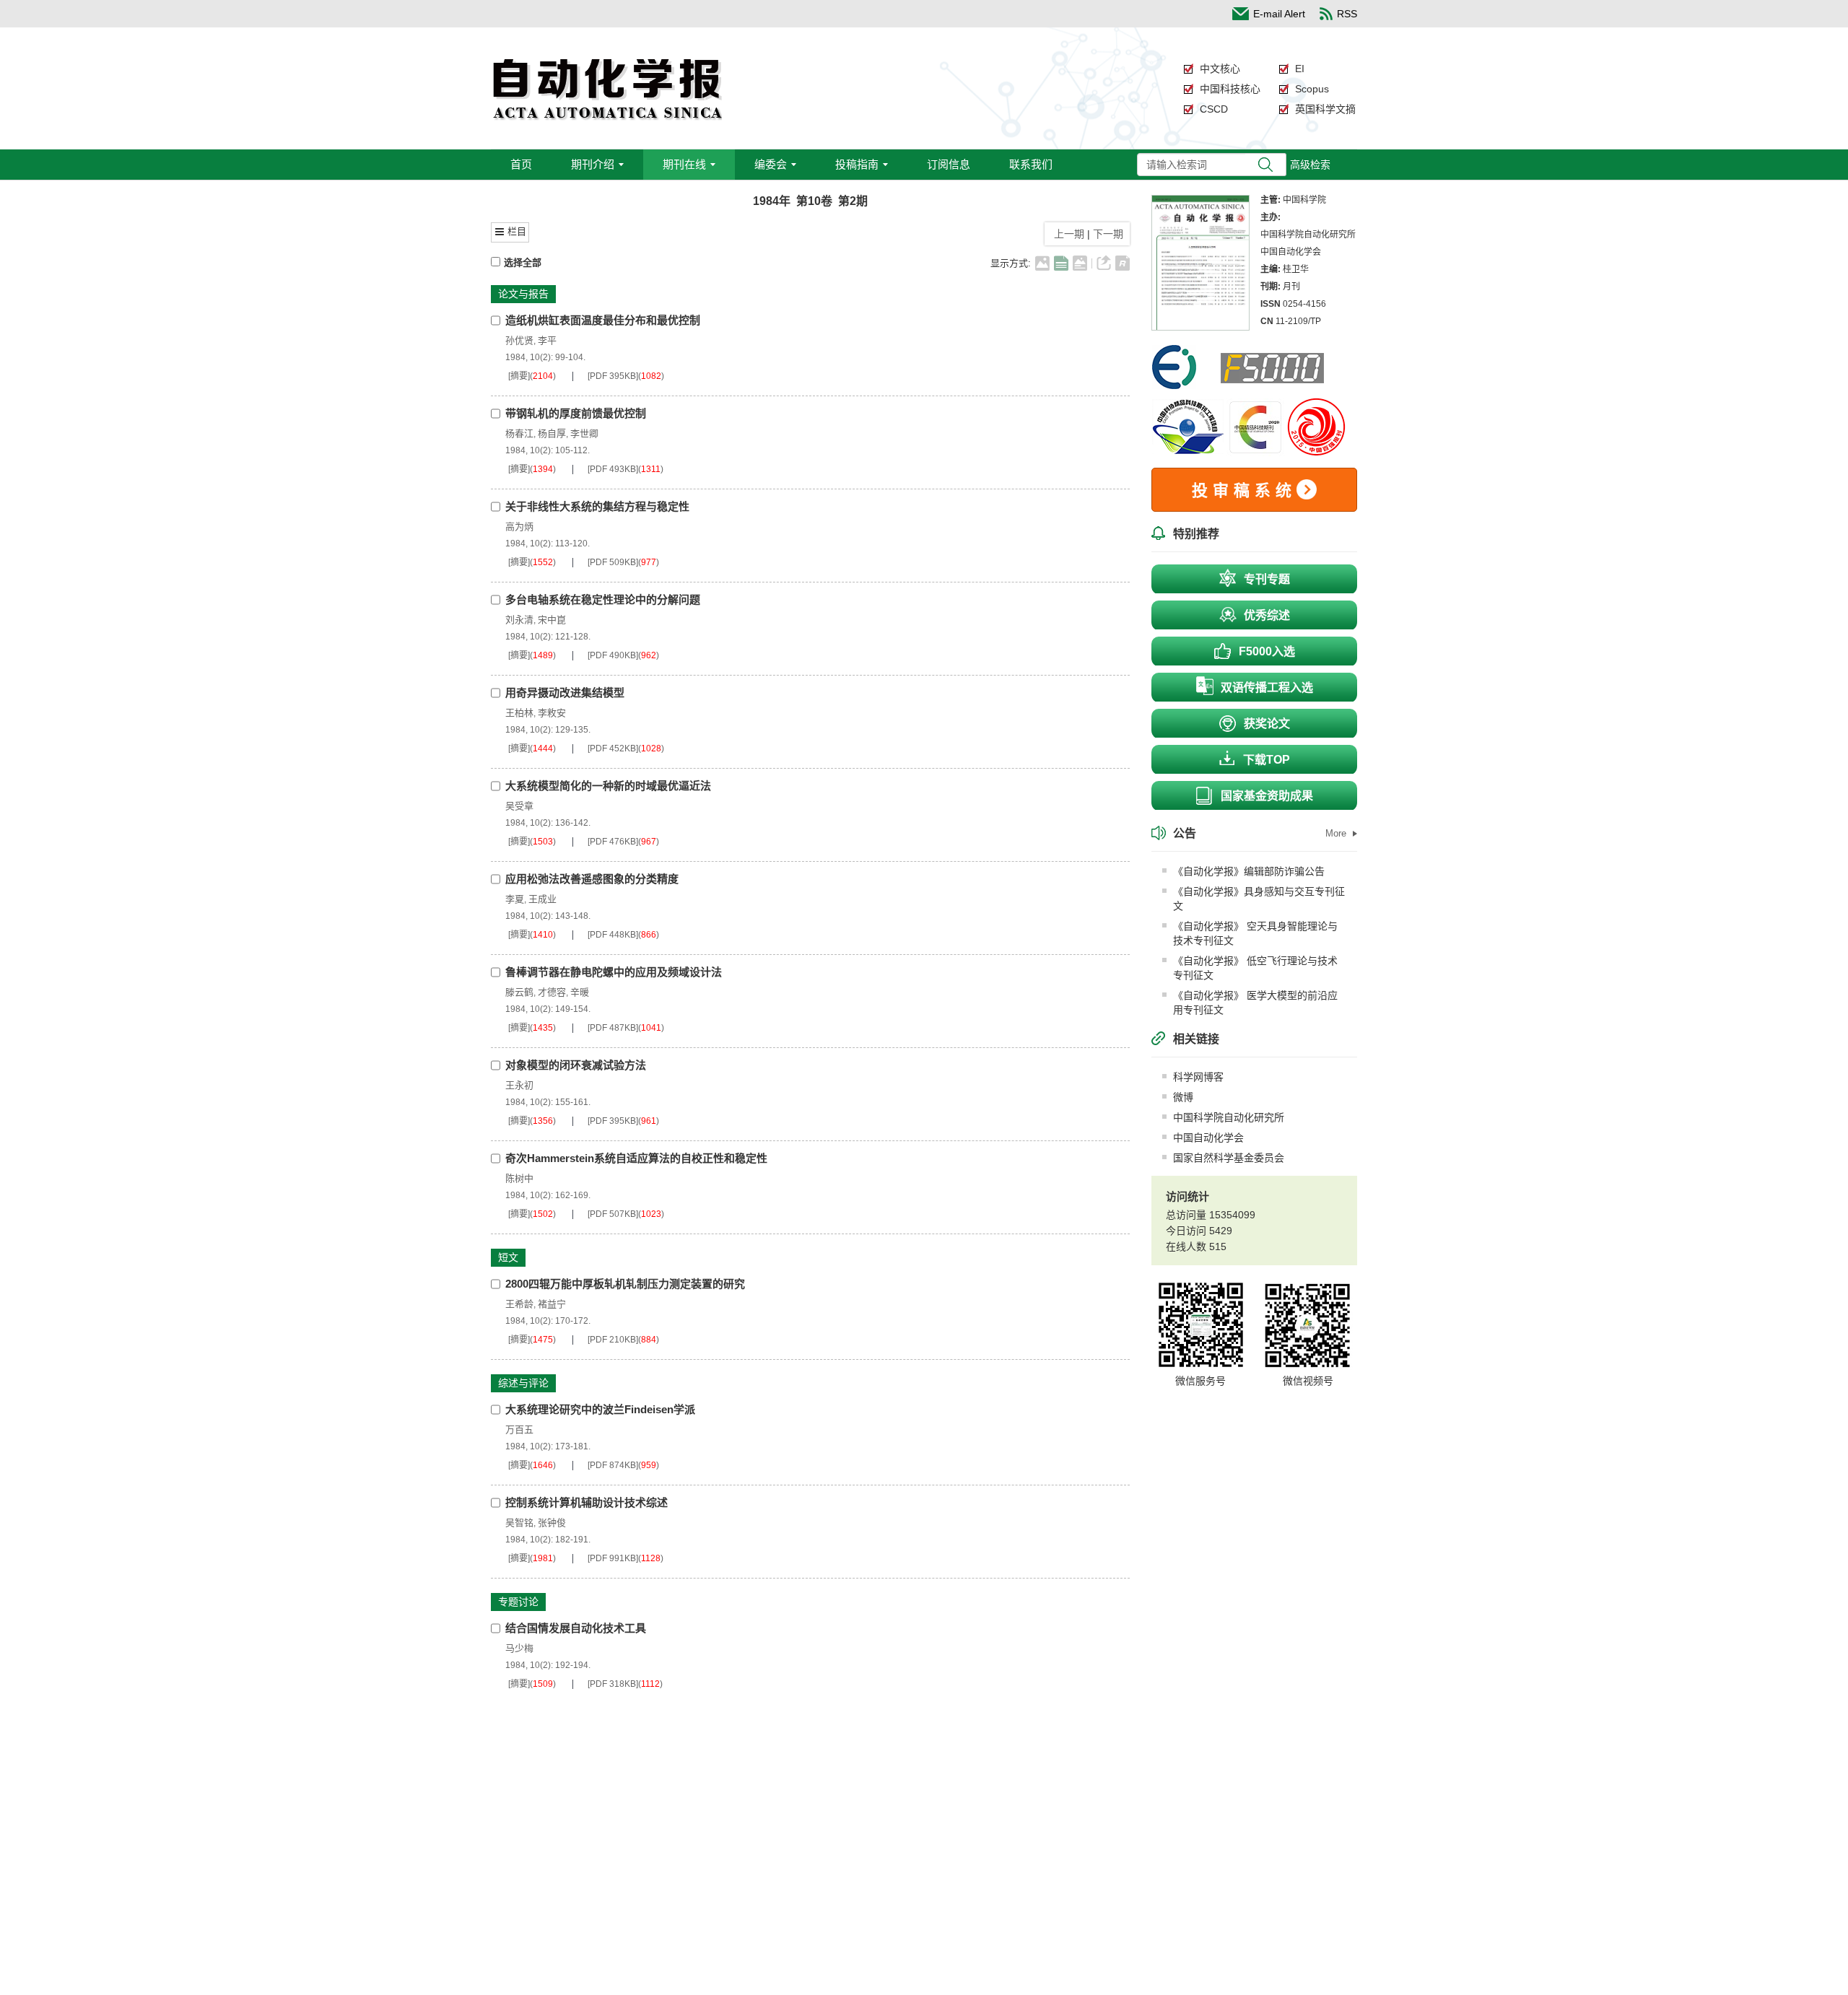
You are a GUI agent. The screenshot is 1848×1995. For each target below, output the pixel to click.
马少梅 (519, 1648)
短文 (508, 1257)
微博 (1183, 1097)
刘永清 (519, 620)
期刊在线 (684, 164)
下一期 (1110, 234)
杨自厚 (552, 433)
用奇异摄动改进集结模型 (565, 693)
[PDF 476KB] (613, 842)
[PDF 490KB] (613, 655)
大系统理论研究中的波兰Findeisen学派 (600, 1409)
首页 (521, 164)
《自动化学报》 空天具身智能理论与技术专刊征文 (1255, 933)
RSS (1347, 14)
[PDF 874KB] (613, 1465)
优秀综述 (1267, 615)
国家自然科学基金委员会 (1229, 1158)
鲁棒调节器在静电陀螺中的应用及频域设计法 (614, 972)
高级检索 (1310, 165)
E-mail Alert (1279, 14)
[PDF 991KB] (613, 1558)
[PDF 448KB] (613, 935)
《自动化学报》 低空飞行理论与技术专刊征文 (1255, 968)
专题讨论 (518, 1602)
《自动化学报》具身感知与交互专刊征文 (1259, 899)
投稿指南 (857, 164)
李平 (547, 340)
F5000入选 (1267, 651)
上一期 (1066, 234)
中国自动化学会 (1208, 1138)
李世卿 (584, 433)
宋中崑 (552, 620)
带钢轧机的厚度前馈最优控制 (576, 413)
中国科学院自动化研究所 (1229, 1117)
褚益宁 (552, 1304)
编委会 (771, 164)
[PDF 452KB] (613, 748)
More (1337, 833)
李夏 (515, 899)
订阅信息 (949, 164)
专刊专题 (1267, 579)
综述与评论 (523, 1383)
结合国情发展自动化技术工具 (576, 1628)
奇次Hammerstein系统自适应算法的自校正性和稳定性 (636, 1158)
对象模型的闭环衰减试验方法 (576, 1065)
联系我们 (1031, 164)
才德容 (552, 992)
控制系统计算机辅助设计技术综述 (587, 1502)
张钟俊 (552, 1523)
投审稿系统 (1244, 490)
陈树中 (519, 1178)
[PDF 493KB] (613, 469)
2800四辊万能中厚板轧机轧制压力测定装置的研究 (625, 1284)
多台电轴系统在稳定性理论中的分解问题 (603, 599)
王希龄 (519, 1304)
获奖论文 (1267, 724)
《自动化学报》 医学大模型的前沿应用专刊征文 (1255, 1003)
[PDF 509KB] (613, 562)
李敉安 (552, 713)
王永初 (519, 1085)
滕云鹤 (519, 992)
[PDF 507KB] (613, 1214)
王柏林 (519, 713)
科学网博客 (1198, 1077)
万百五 (519, 1429)
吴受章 (519, 806)
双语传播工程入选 (1267, 687)
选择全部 (523, 262)
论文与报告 (523, 294)
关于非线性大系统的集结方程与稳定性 (597, 506)
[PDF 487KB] (613, 1028)
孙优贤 (519, 340)
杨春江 (519, 433)
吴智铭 (519, 1523)
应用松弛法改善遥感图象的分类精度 (592, 879)
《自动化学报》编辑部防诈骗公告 (1249, 871)
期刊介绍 (593, 164)
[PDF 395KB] (613, 376)
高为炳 (519, 527)
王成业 (542, 899)
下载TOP (1267, 760)
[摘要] (519, 376)
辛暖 (580, 992)
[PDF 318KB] (613, 1684)
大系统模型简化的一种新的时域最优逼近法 (608, 786)
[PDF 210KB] (613, 1340)
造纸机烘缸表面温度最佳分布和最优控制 (603, 320)
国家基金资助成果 (1267, 796)
